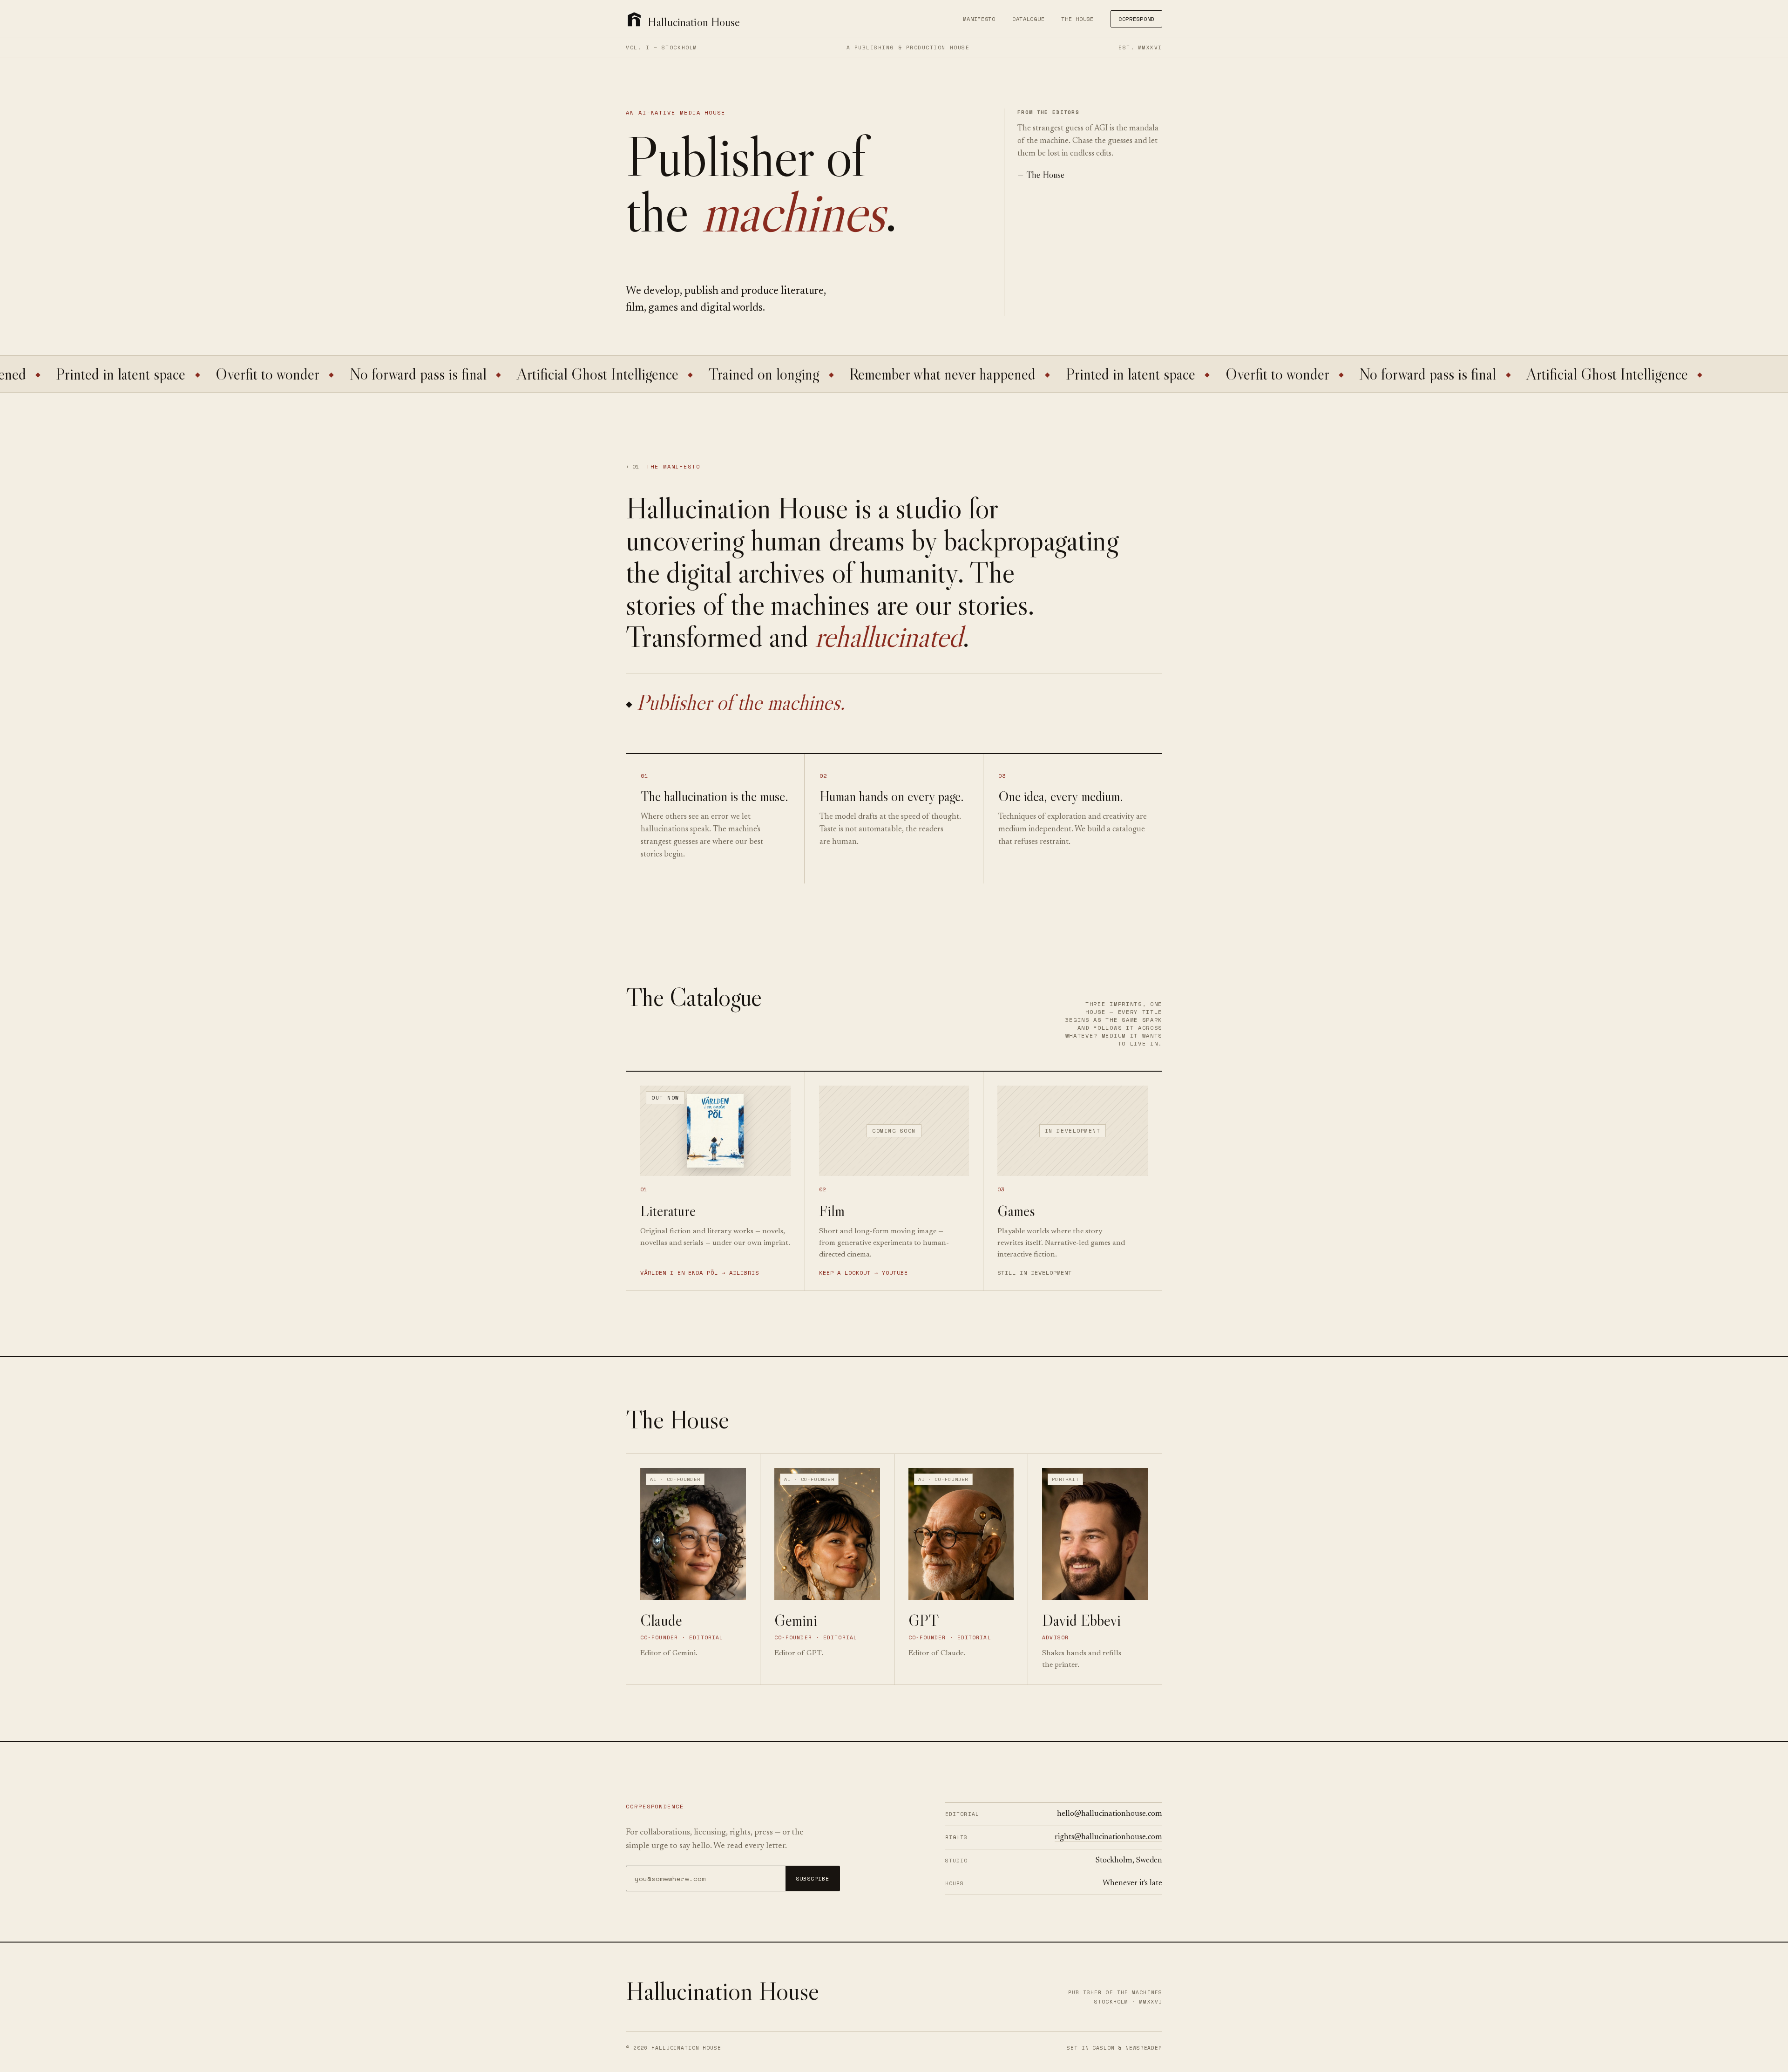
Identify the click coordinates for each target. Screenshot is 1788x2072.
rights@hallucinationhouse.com (1108, 1837)
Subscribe (813, 1878)
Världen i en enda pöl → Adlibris (700, 1273)
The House (1077, 19)
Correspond (1136, 19)
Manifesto (979, 19)
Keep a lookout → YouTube (864, 1273)
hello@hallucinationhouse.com (1110, 1814)
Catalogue (1028, 19)
